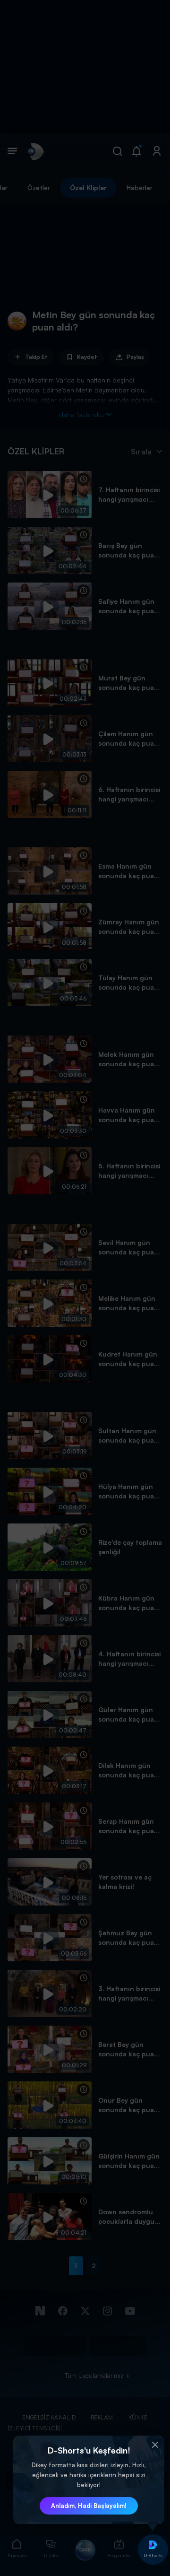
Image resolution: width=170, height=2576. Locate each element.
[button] (155, 2445)
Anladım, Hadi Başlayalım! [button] (89, 2506)
